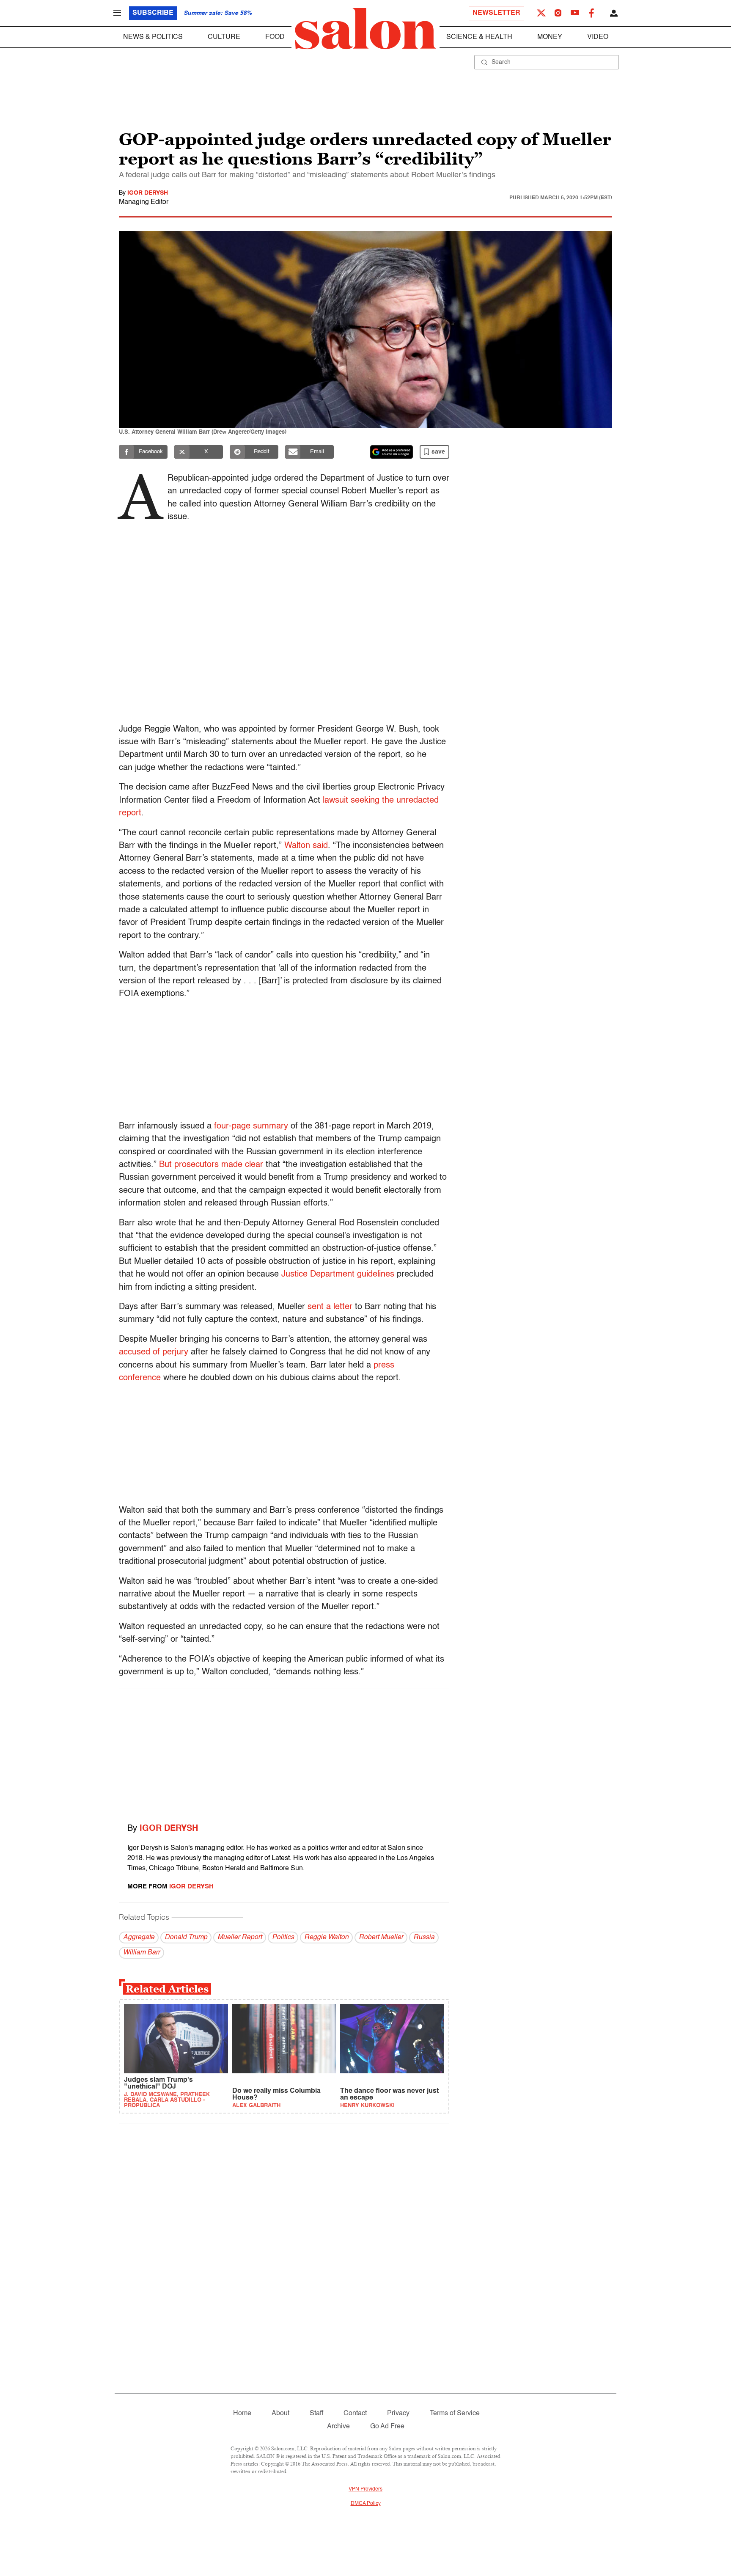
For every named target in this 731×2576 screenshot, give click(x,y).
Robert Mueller (381, 1938)
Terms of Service (455, 2414)
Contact (355, 2414)
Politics (283, 1938)
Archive (338, 2427)
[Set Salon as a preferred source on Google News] (392, 452)
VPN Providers (365, 2489)
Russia (424, 1938)
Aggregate (139, 1938)
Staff (316, 2414)
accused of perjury (154, 1352)
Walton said (306, 846)
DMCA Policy (366, 2504)
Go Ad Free (387, 2427)
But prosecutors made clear (211, 1165)
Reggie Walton (326, 1938)
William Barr (142, 1953)
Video (598, 37)
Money (550, 37)
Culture (224, 37)
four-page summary (251, 1126)
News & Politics (153, 37)
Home (242, 2414)
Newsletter (496, 13)
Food (275, 37)
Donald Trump (186, 1938)
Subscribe (153, 13)
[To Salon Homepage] (365, 29)
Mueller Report (240, 1938)
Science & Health (479, 37)
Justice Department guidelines (338, 1274)
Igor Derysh (148, 193)
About (280, 2414)
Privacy (398, 2414)
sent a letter (330, 1307)
